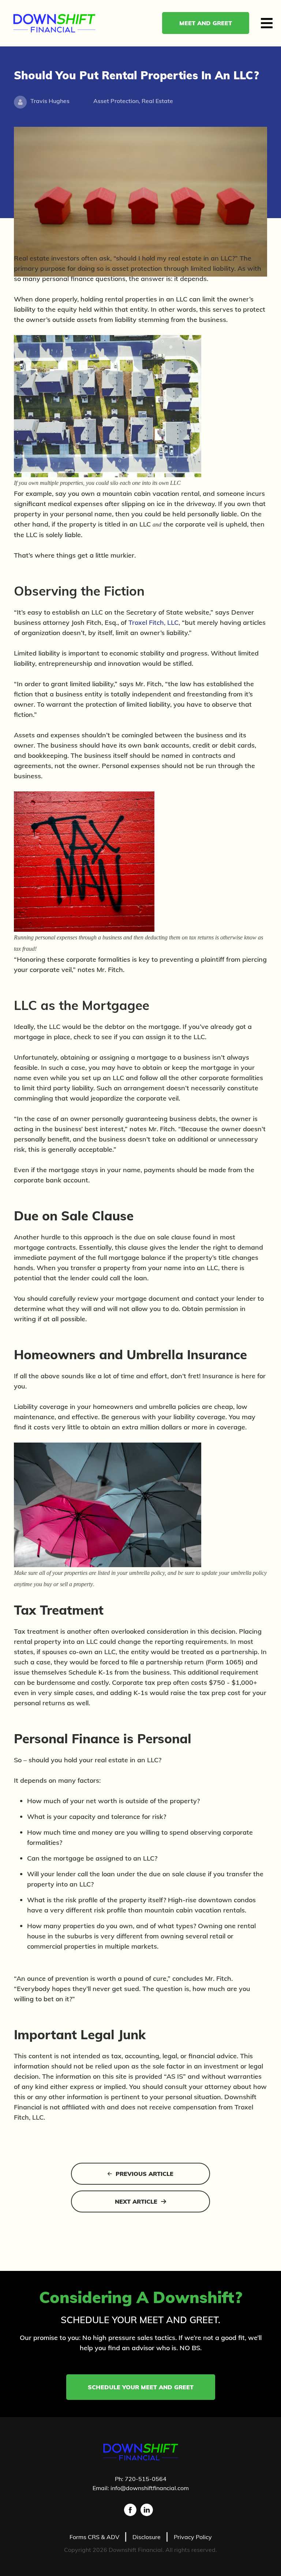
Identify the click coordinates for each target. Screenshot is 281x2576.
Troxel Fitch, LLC (153, 622)
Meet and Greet (206, 23)
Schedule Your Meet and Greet (141, 2387)
